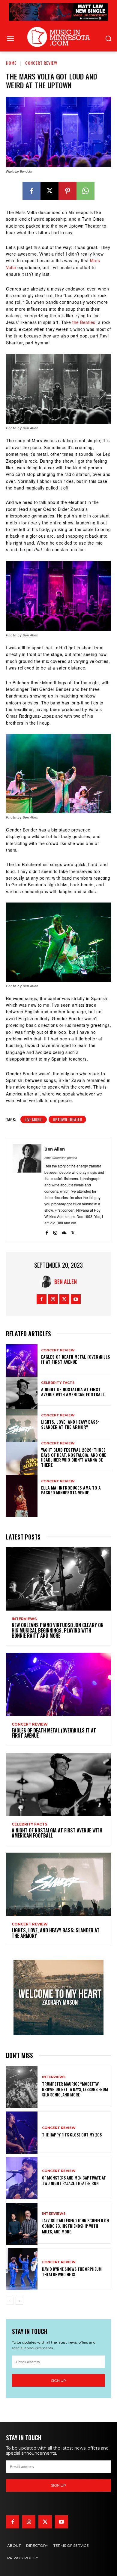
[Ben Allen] (27, 1190)
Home (11, 63)
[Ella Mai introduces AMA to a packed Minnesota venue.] (22, 1487)
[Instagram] (55, 1231)
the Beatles (84, 322)
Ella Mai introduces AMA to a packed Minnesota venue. (71, 1490)
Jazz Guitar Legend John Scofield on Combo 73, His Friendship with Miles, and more (75, 2226)
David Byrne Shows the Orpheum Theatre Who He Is (72, 2271)
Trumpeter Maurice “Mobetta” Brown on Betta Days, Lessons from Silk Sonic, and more (75, 2089)
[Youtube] (76, 1299)
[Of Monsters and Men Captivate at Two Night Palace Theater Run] (22, 2178)
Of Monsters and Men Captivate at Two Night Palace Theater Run (74, 2180)
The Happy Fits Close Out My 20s (72, 2135)
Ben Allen (55, 1149)
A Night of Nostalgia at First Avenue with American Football (73, 1392)
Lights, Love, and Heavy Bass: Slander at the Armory (70, 1424)
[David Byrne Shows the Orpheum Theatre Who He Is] (22, 2269)
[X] (49, 191)
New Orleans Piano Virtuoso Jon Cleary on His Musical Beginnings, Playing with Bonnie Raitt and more (58, 1630)
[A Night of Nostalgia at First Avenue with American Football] (22, 1389)
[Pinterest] (67, 191)
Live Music (34, 1119)
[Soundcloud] (64, 1231)
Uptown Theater (67, 1119)
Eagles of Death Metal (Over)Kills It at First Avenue (76, 1359)
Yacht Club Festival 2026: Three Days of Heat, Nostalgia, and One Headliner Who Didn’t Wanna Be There (74, 1457)
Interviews (24, 1619)
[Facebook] (31, 191)
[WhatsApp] (85, 191)
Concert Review (41, 63)
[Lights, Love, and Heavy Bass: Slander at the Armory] (22, 1422)
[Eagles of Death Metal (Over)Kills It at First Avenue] (22, 1357)
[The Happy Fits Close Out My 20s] (22, 2132)
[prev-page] (10, 2301)
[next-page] (19, 2301)
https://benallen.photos (61, 1158)
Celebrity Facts (58, 1383)
